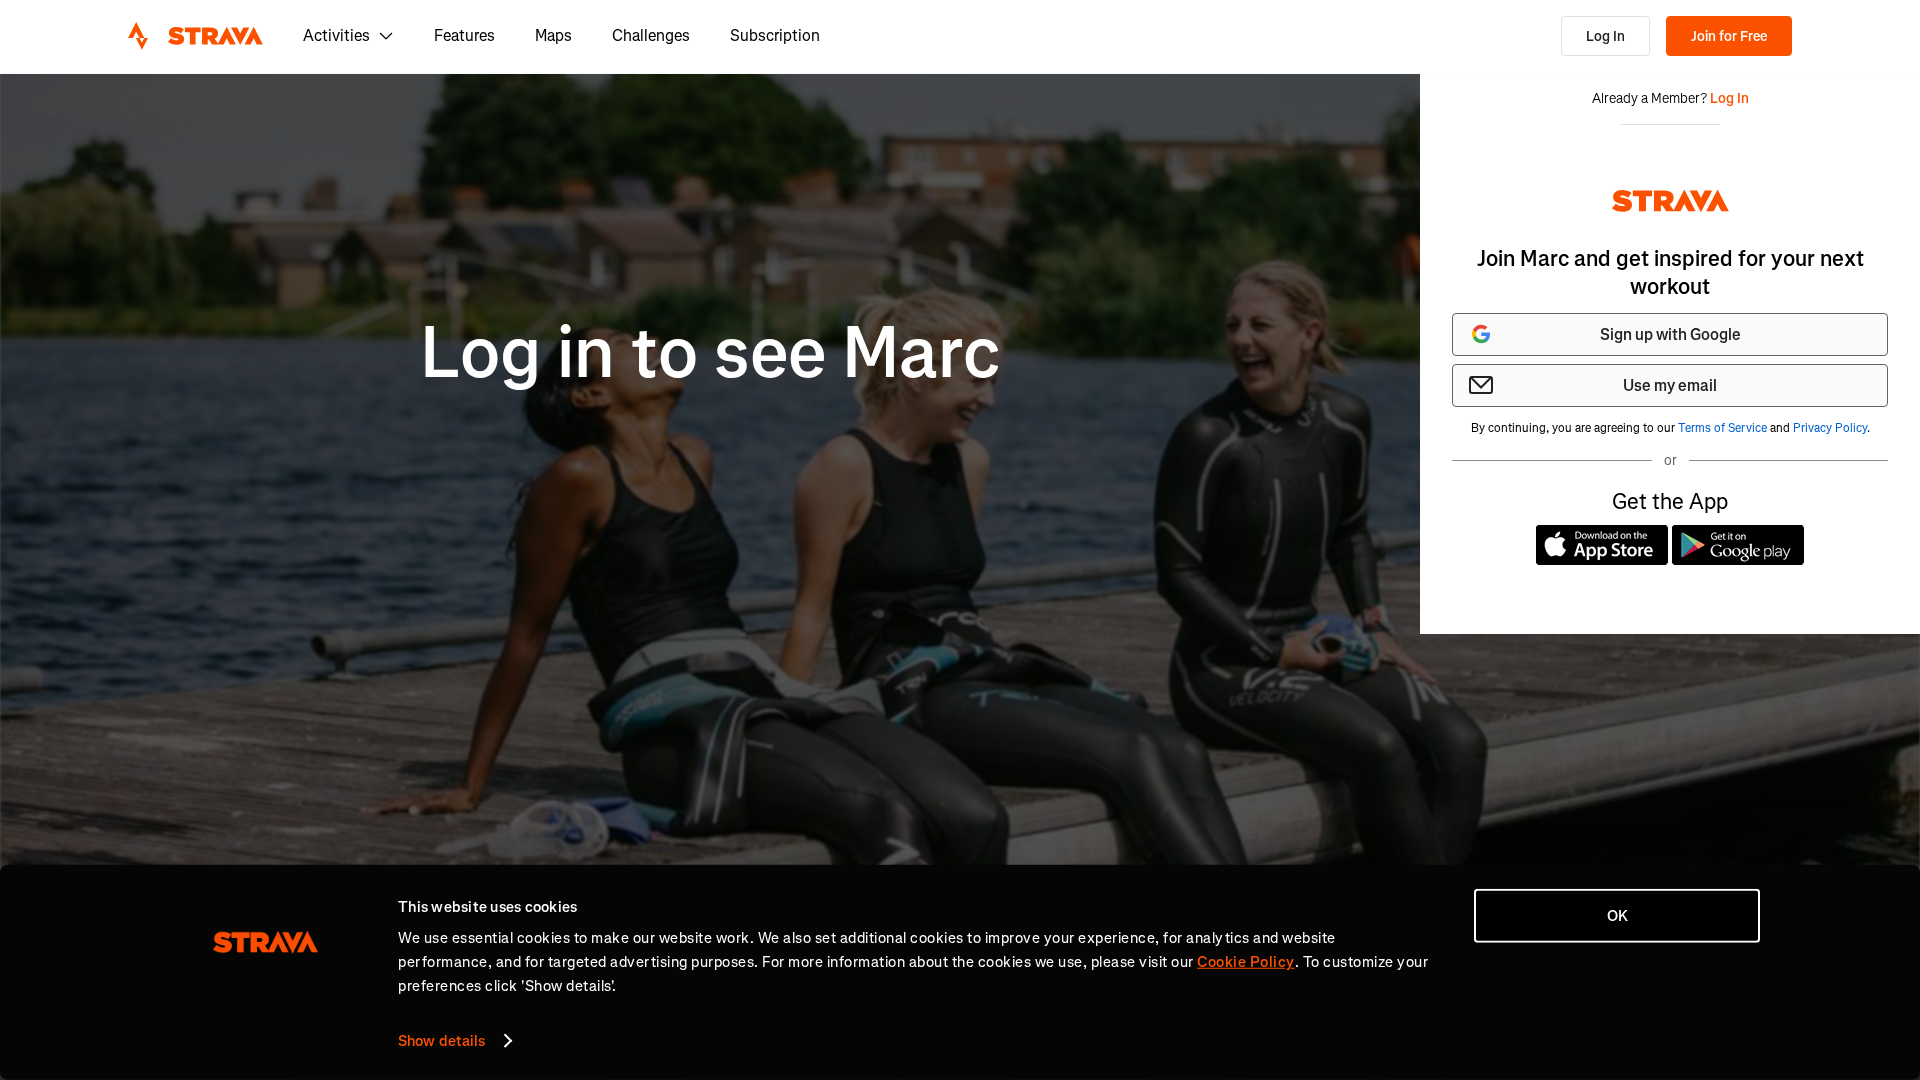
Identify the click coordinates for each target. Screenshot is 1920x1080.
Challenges (651, 35)
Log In (1605, 36)
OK (1617, 916)
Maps (553, 35)
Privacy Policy (1830, 428)
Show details (441, 1041)
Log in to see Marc (710, 353)
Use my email (1670, 385)
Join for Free (1729, 36)
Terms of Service (1722, 428)
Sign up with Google (1670, 334)
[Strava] (195, 36)
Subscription (775, 35)
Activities (336, 35)
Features (464, 35)
